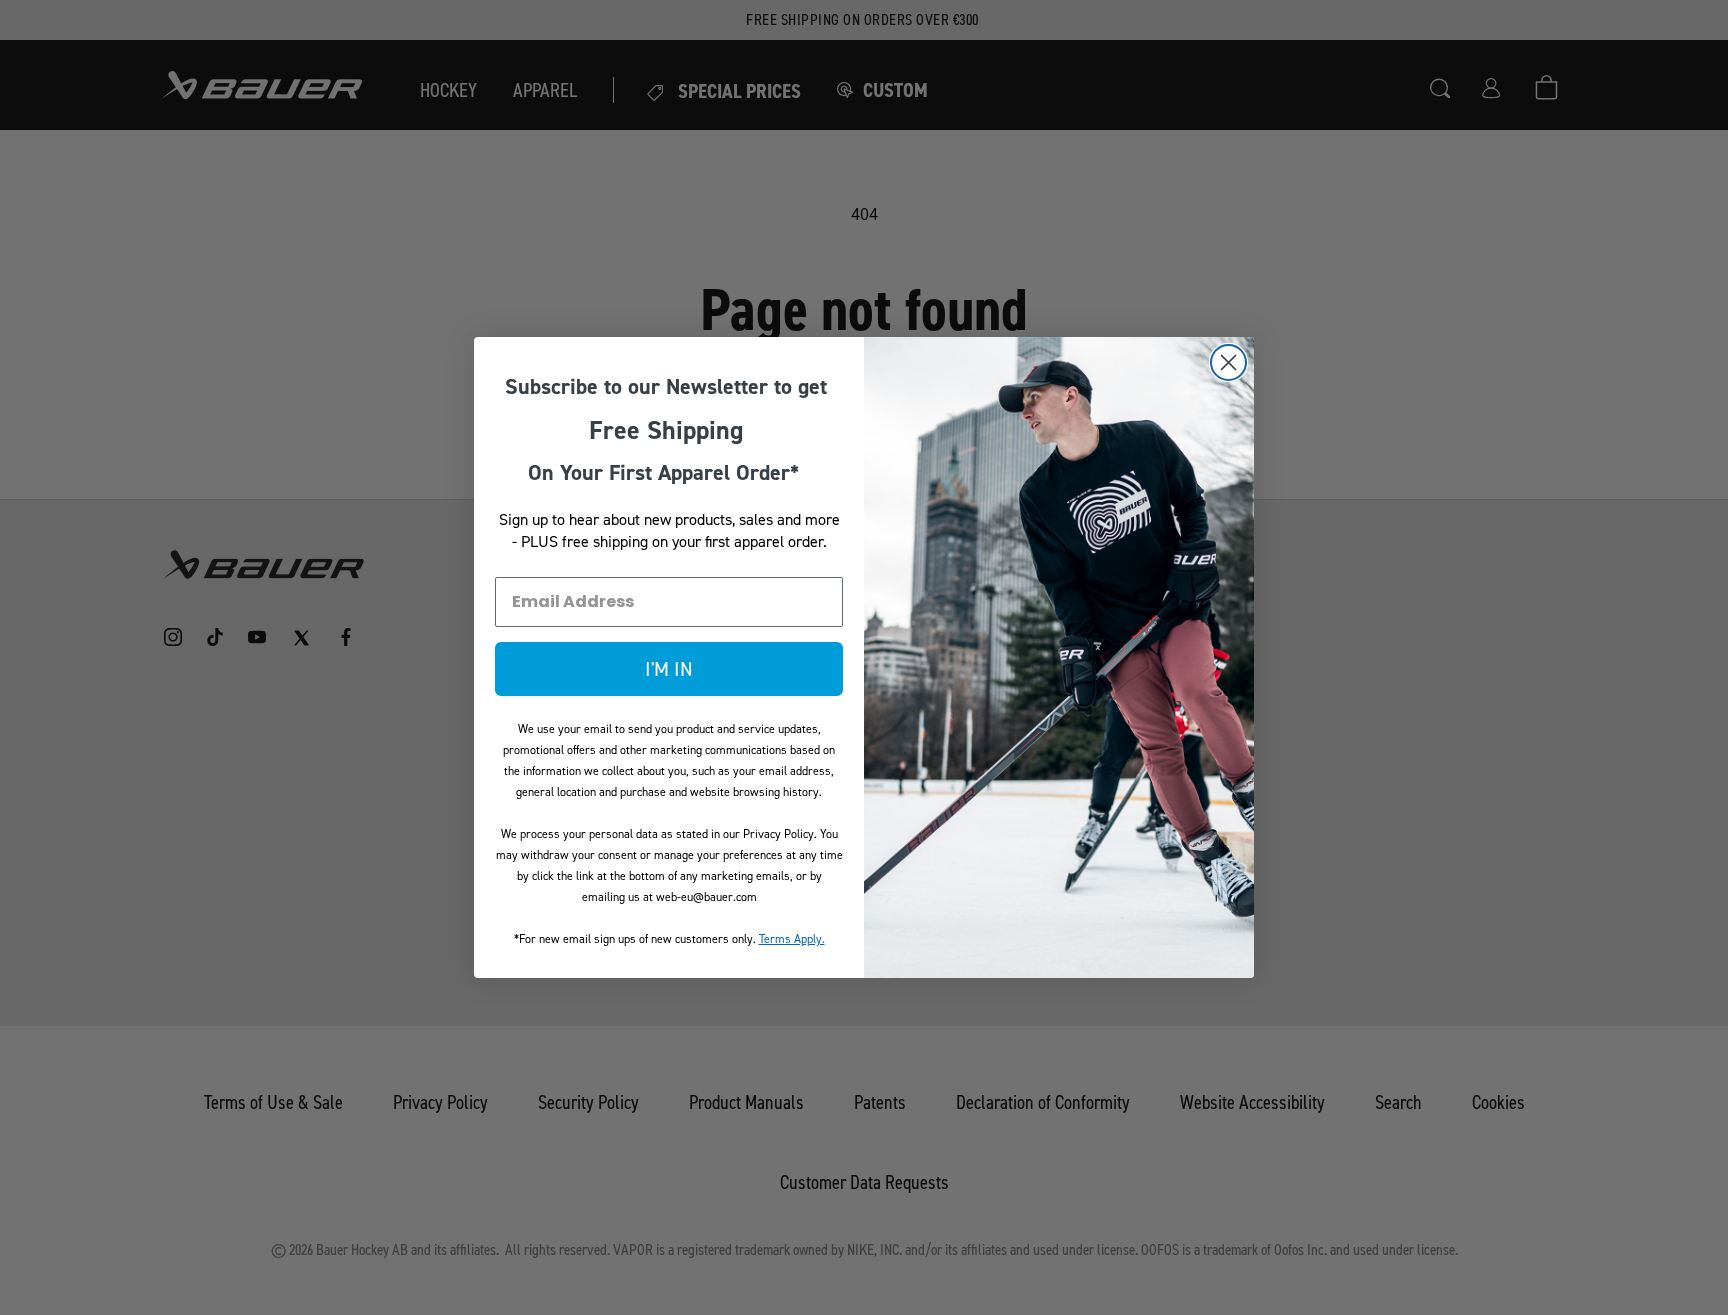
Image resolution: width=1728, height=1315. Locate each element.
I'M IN (669, 669)
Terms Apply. (792, 939)
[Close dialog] (1228, 362)
